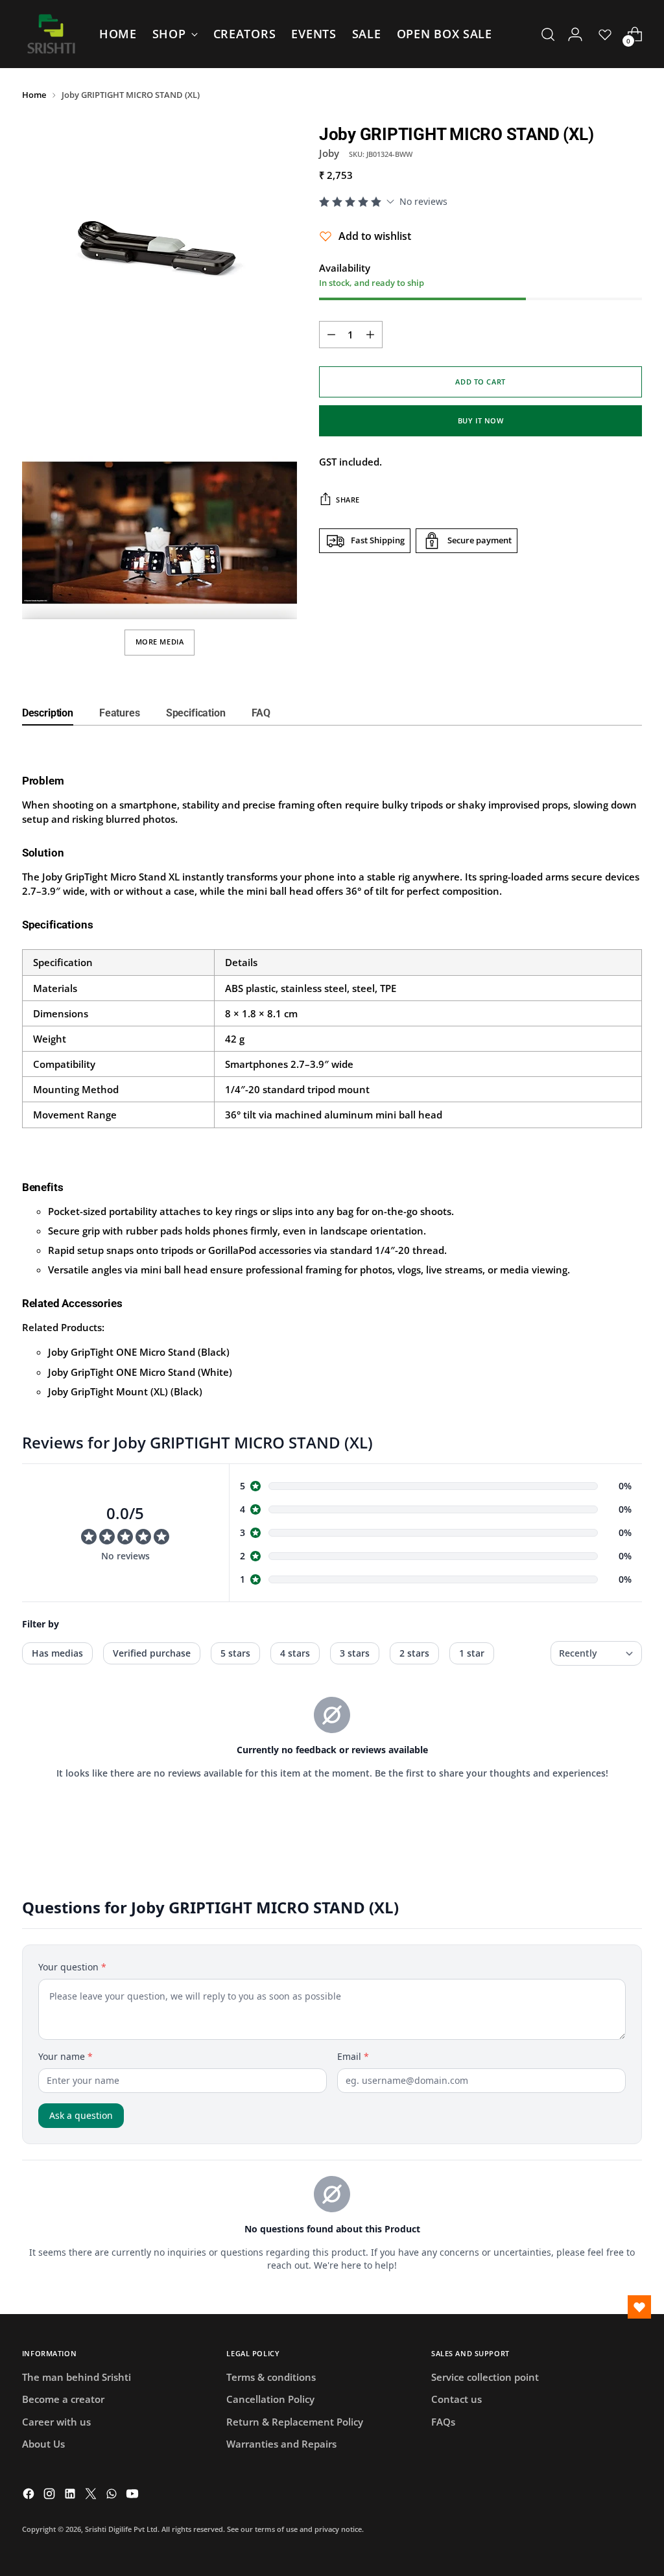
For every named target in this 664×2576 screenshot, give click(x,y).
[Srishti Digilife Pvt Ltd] (51, 34)
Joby (329, 153)
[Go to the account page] (575, 34)
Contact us (456, 2399)
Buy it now (481, 420)
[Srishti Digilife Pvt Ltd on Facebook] (30, 2495)
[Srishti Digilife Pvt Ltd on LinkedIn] (71, 2495)
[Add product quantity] (370, 335)
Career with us (56, 2422)
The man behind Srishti (77, 2377)
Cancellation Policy (270, 2399)
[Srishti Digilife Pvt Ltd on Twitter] (92, 2495)
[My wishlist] (605, 34)
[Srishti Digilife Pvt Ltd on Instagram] (51, 2495)
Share (348, 500)
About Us (43, 2444)
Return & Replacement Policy (295, 2422)
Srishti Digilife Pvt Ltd (121, 2529)
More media (160, 642)
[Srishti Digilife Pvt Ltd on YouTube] (134, 2495)
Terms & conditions (271, 2377)
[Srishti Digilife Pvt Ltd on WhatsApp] (113, 2495)
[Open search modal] (548, 34)
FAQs (443, 2422)
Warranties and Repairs (281, 2444)
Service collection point (485, 2377)
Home (34, 95)
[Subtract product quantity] (331, 335)
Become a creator (63, 2399)
